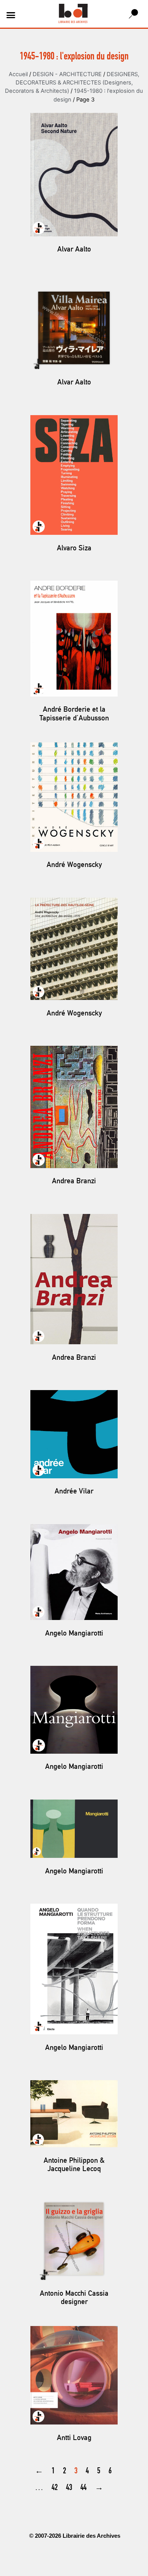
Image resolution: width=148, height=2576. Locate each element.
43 (69, 2488)
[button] (11, 15)
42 (55, 2488)
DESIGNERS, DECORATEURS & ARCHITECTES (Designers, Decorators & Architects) (72, 83)
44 (83, 2488)
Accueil (18, 74)
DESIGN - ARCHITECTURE (67, 74)
